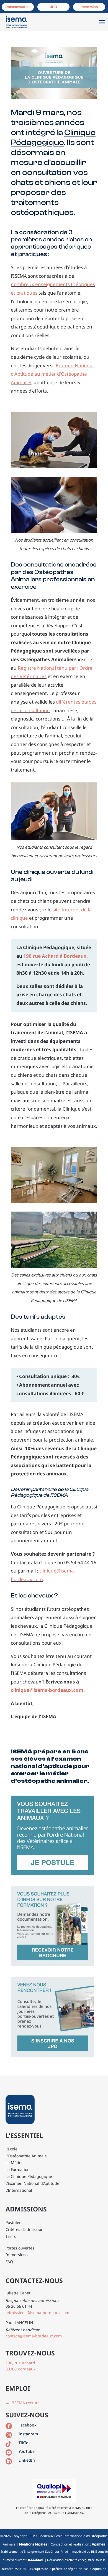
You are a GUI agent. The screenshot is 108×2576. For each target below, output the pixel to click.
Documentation (18, 7)
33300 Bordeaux (20, 2369)
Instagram (28, 2434)
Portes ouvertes (20, 2248)
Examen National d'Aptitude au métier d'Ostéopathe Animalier (52, 374)
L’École (11, 2149)
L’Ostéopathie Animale (26, 2156)
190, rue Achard (20, 2363)
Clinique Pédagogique (53, 137)
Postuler (13, 2222)
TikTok (25, 2443)
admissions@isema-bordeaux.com (37, 2313)
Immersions (17, 2255)
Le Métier (14, 2162)
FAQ (9, 2262)
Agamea (98, 2544)
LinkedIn (27, 2460)
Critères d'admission (25, 2229)
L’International (19, 2190)
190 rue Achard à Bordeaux (55, 956)
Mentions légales (33, 2544)
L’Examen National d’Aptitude (32, 2183)
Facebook (28, 2425)
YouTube (27, 2451)
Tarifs (11, 2236)
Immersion (89, 7)
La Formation (18, 2169)
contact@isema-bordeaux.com (34, 2336)
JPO (54, 7)
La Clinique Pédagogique (29, 2176)
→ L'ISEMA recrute (23, 2403)
